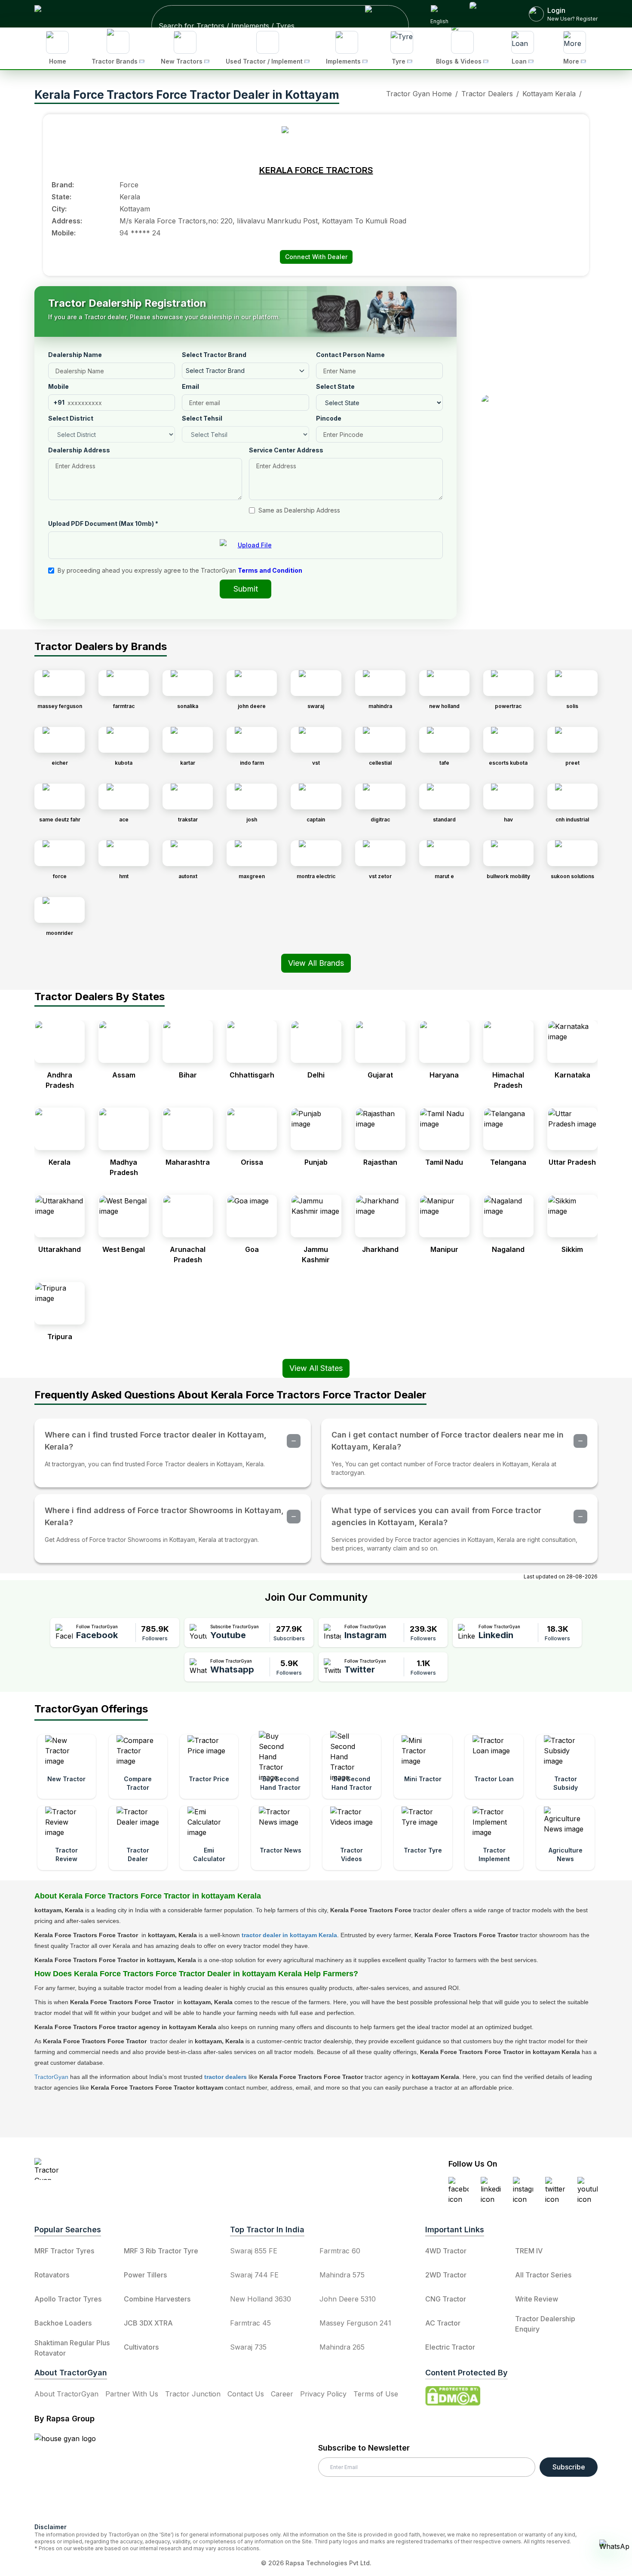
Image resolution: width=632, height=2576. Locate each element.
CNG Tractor (446, 2299)
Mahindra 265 (342, 2347)
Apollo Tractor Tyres (68, 2299)
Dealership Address (79, 450)
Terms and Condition (270, 570)
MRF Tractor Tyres (64, 2251)
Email (190, 386)
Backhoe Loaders (63, 2323)
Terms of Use (376, 2394)
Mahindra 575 (342, 2275)
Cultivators (141, 2347)
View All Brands (316, 963)
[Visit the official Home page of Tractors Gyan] (110, 2169)
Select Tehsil (202, 418)
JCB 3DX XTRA (148, 2323)
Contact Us (246, 2394)
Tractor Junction (193, 2394)
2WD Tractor (446, 2275)
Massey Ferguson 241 (355, 2323)
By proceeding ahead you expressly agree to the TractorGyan (180, 570)
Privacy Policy (323, 2394)
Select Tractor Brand (214, 355)
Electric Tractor (450, 2347)
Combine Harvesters (157, 2299)
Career (282, 2394)
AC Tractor (443, 2323)
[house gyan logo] (76, 2475)
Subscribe (569, 2467)
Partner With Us (132, 2394)
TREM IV (529, 2251)
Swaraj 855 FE (254, 2251)
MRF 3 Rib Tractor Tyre (161, 2251)
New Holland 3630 (261, 2299)
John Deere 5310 (348, 2299)
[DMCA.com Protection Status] (453, 2396)
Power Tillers (145, 2275)
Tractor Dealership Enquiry (545, 2324)
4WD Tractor (446, 2251)
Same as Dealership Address (299, 510)
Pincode (329, 418)
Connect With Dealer (316, 257)
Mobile (58, 386)
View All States (316, 1368)
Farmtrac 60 (340, 2251)
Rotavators (52, 2275)
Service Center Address (286, 450)
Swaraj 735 (248, 2347)
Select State (335, 386)
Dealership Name (75, 355)
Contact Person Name (350, 355)
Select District (71, 418)
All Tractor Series (543, 2275)
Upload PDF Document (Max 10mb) (103, 523)
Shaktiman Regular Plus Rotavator (72, 2348)
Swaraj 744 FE (254, 2275)
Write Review (537, 2299)
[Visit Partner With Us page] (489, 14)
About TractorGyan (66, 2394)
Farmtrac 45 (250, 2323)
